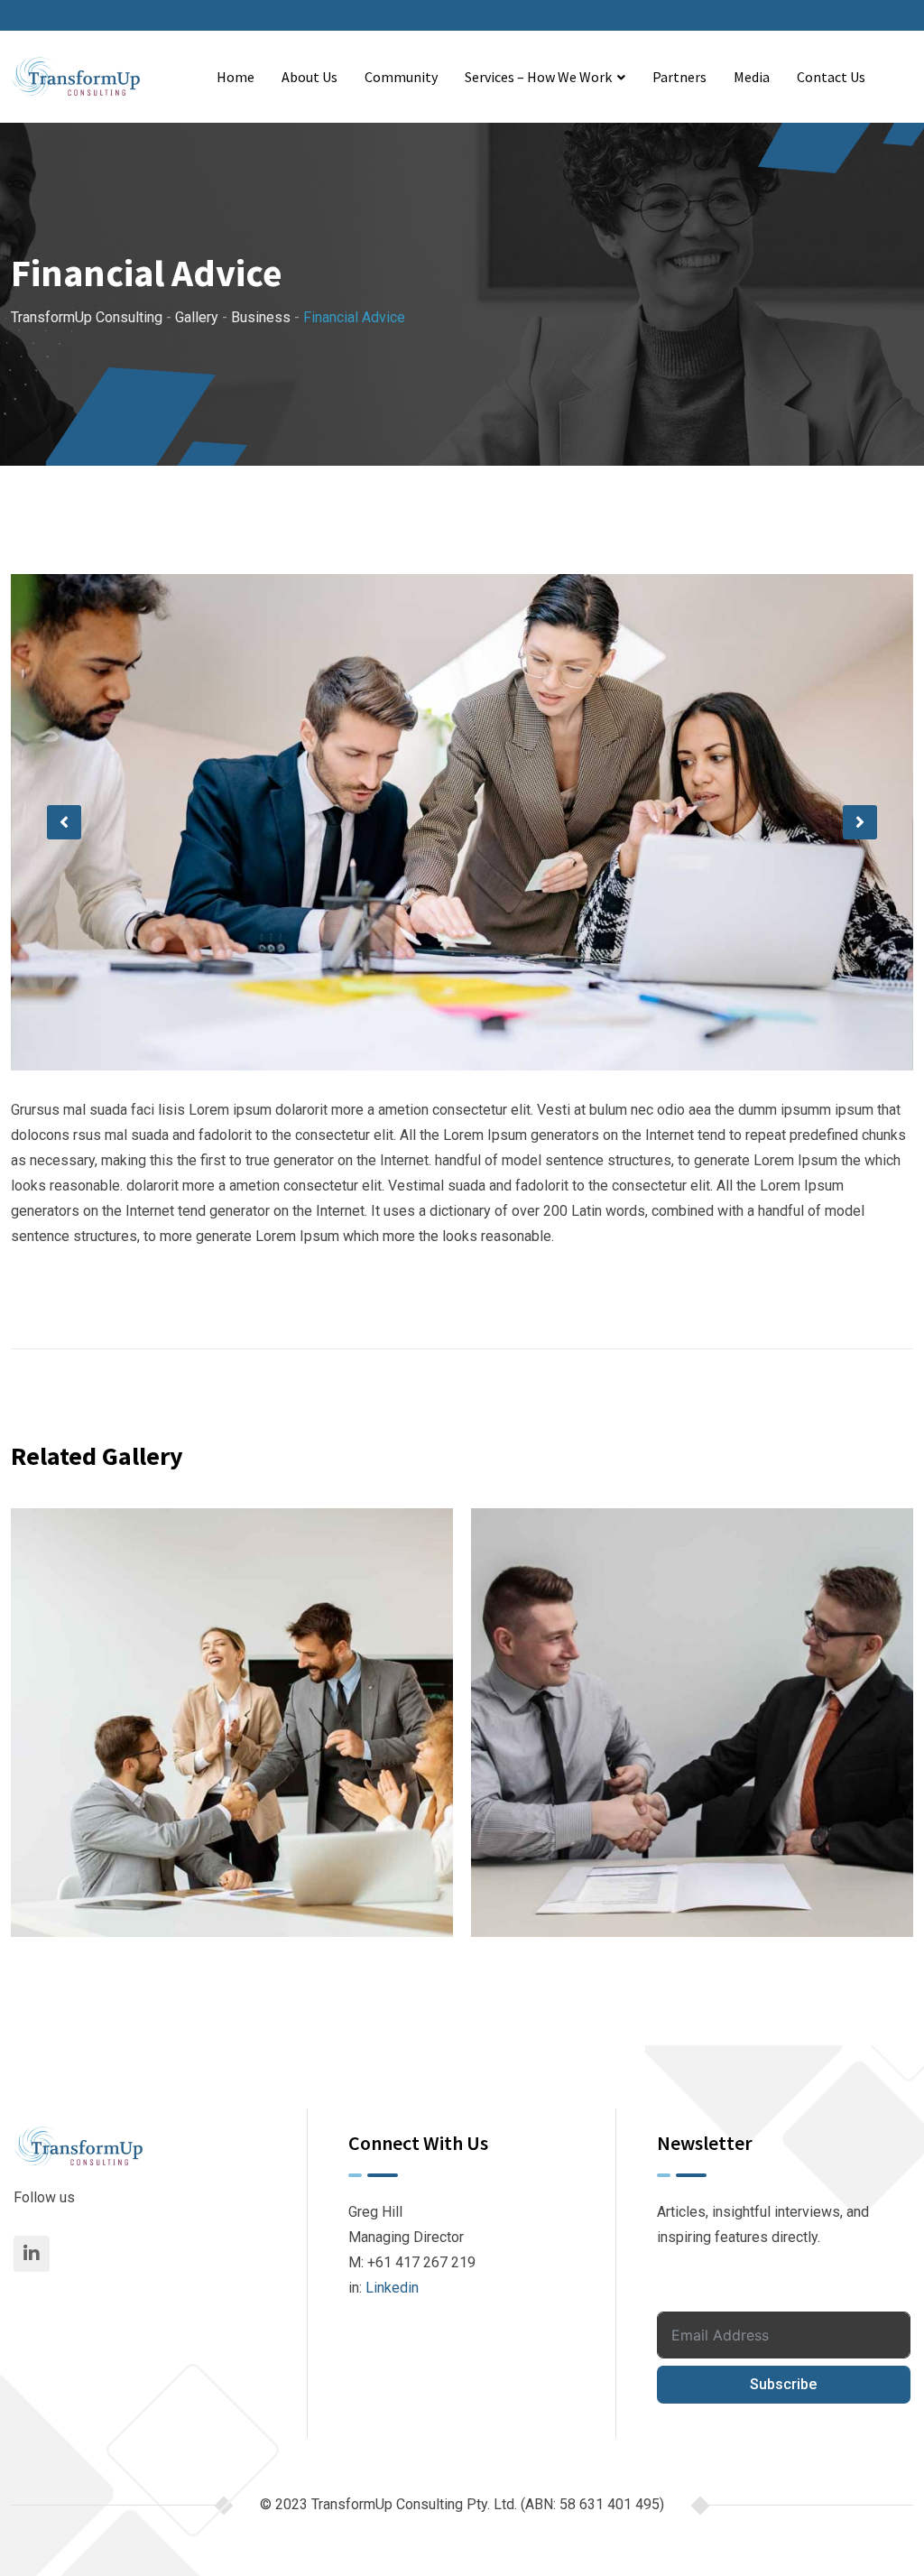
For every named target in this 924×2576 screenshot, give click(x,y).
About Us (310, 77)
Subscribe (783, 2384)
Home (236, 77)
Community (401, 77)
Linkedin (392, 2288)
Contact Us (831, 77)
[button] (64, 822)
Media (752, 77)
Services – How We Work (538, 77)
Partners (679, 77)
